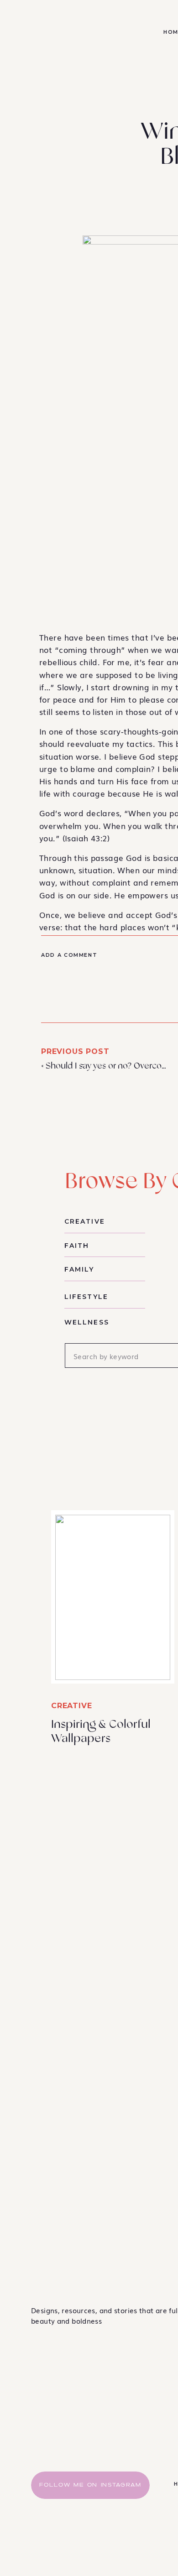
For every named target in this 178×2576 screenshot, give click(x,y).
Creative (71, 1706)
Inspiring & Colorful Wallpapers (101, 1731)
